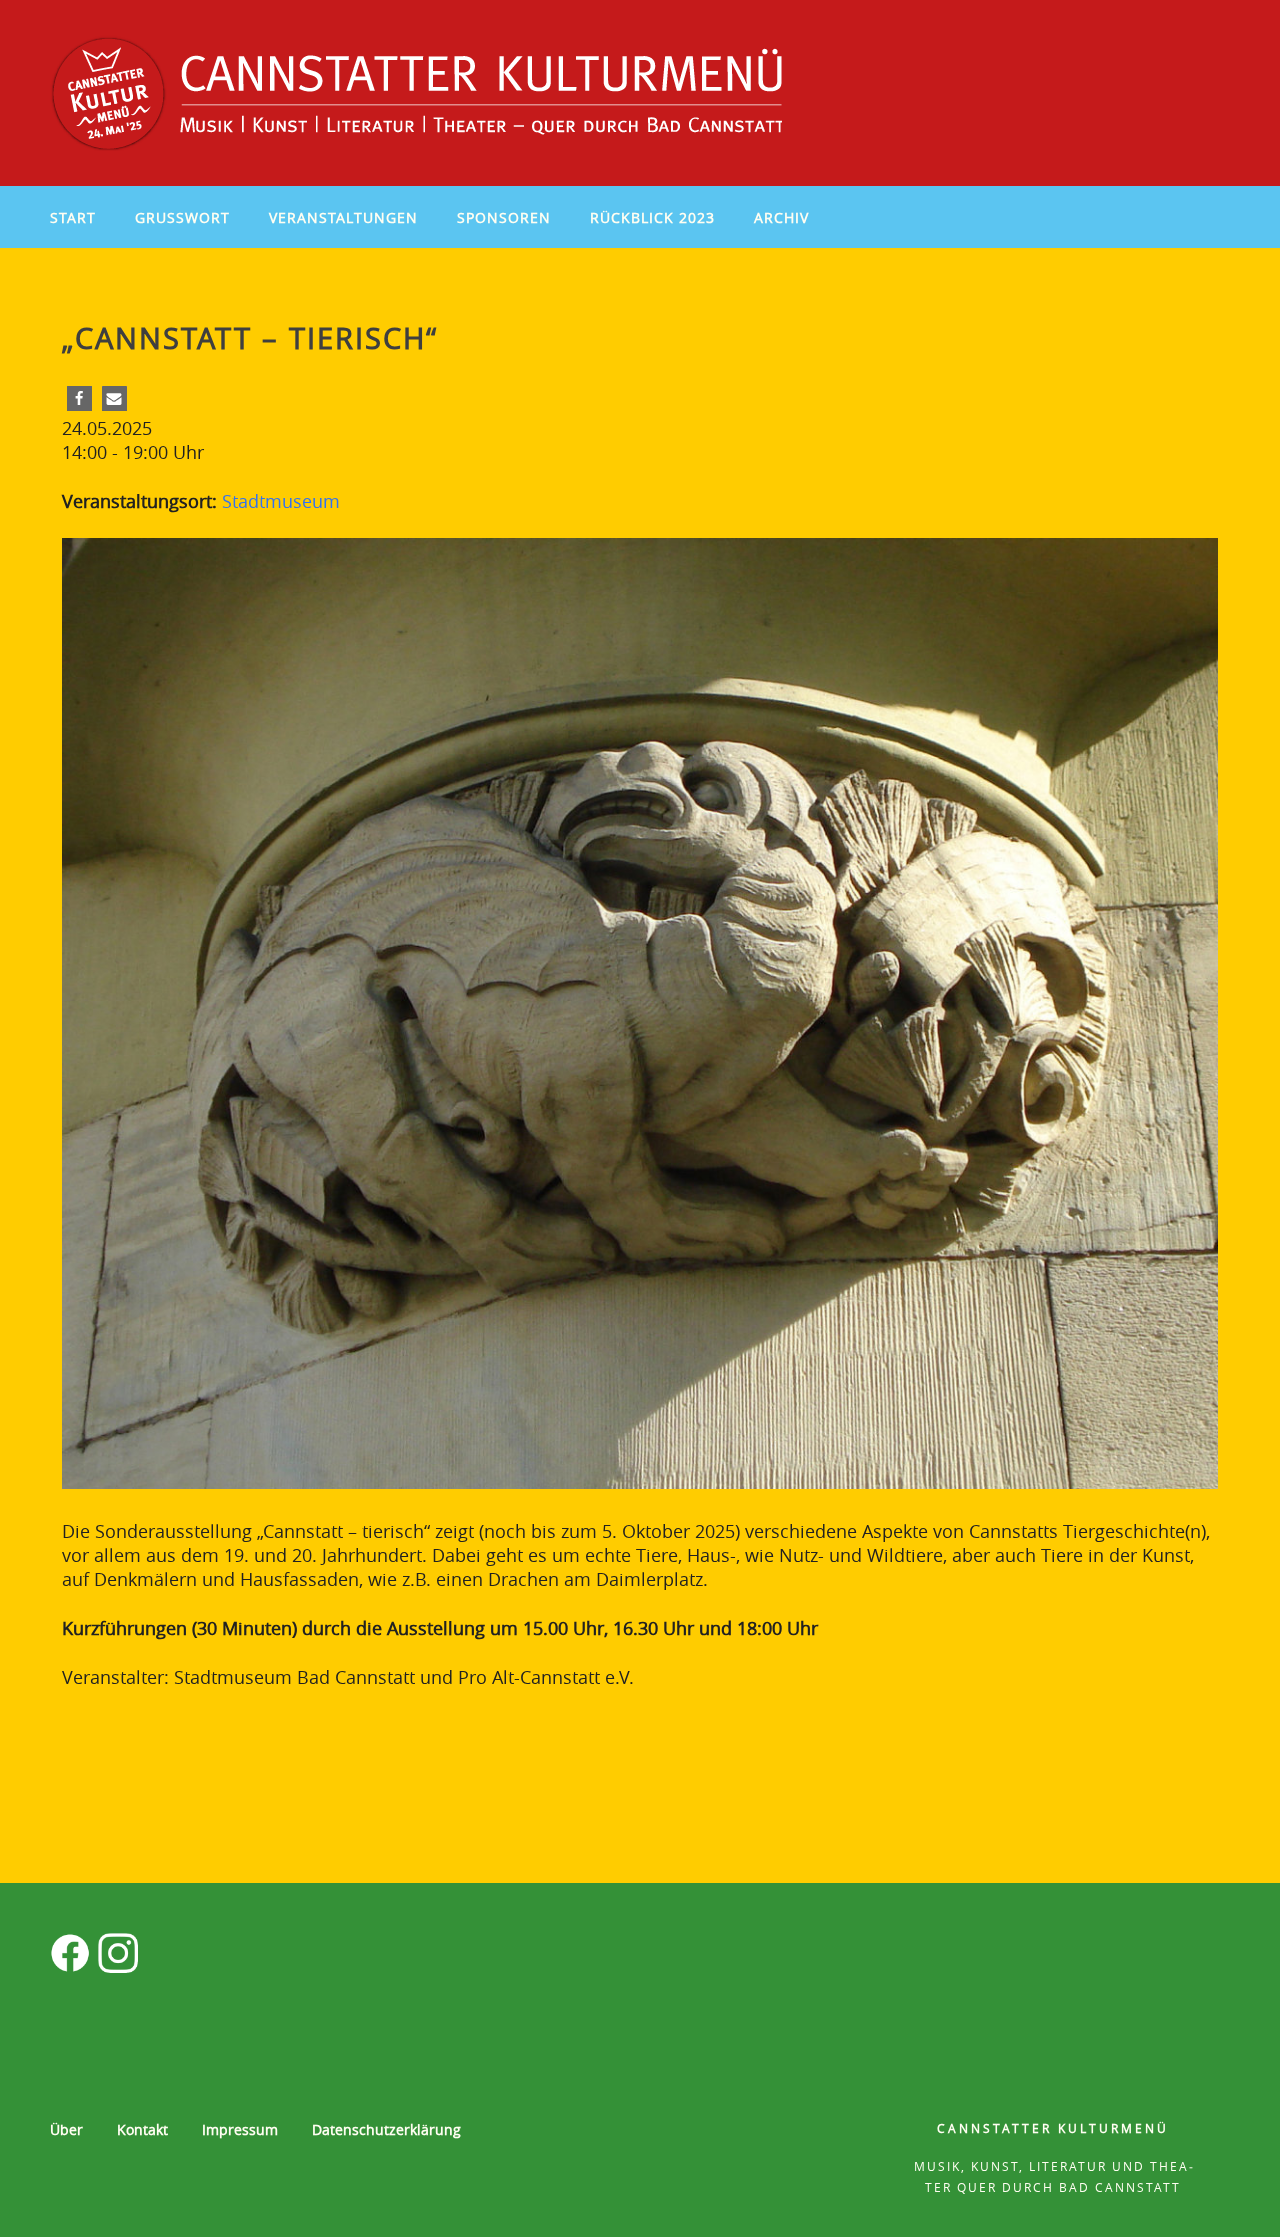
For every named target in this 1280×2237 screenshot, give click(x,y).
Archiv (781, 217)
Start (73, 217)
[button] (79, 398)
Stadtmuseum (281, 501)
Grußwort (182, 217)
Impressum (240, 2129)
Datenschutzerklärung (386, 2129)
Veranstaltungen (343, 217)
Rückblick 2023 (652, 217)
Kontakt (142, 2129)
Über (66, 2129)
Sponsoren (504, 217)
